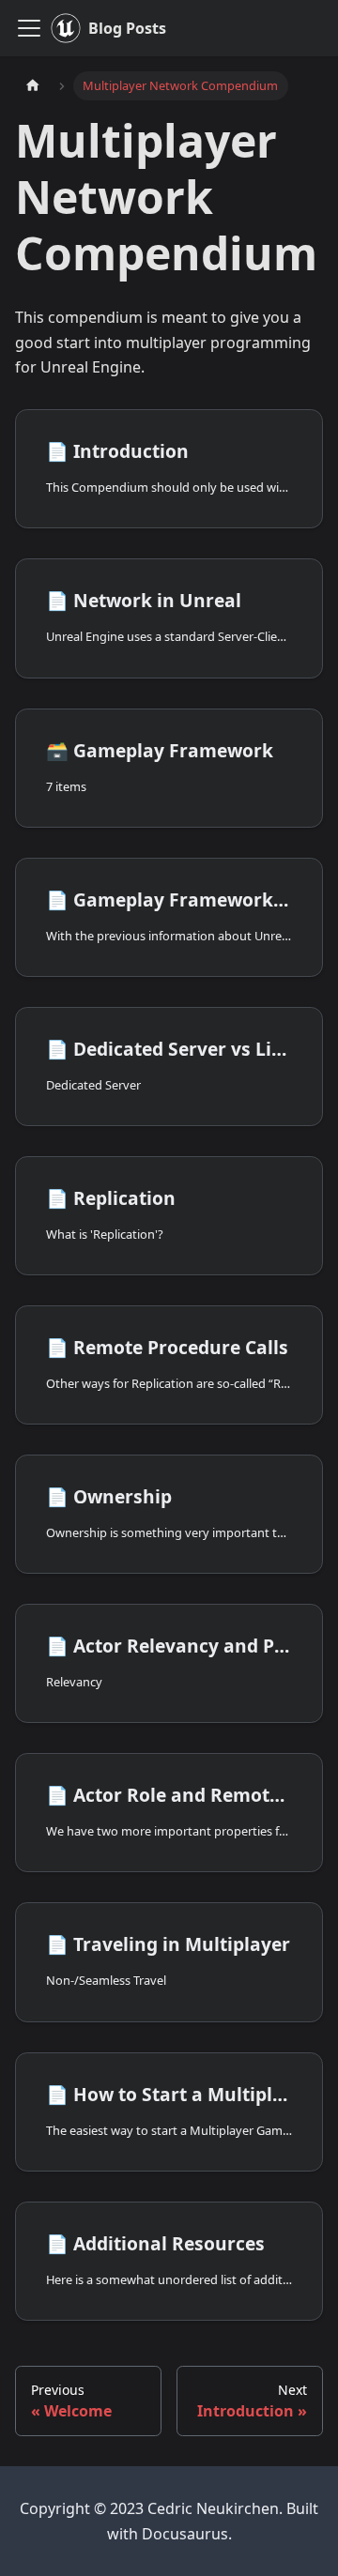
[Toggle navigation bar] (29, 28)
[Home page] (33, 86)
